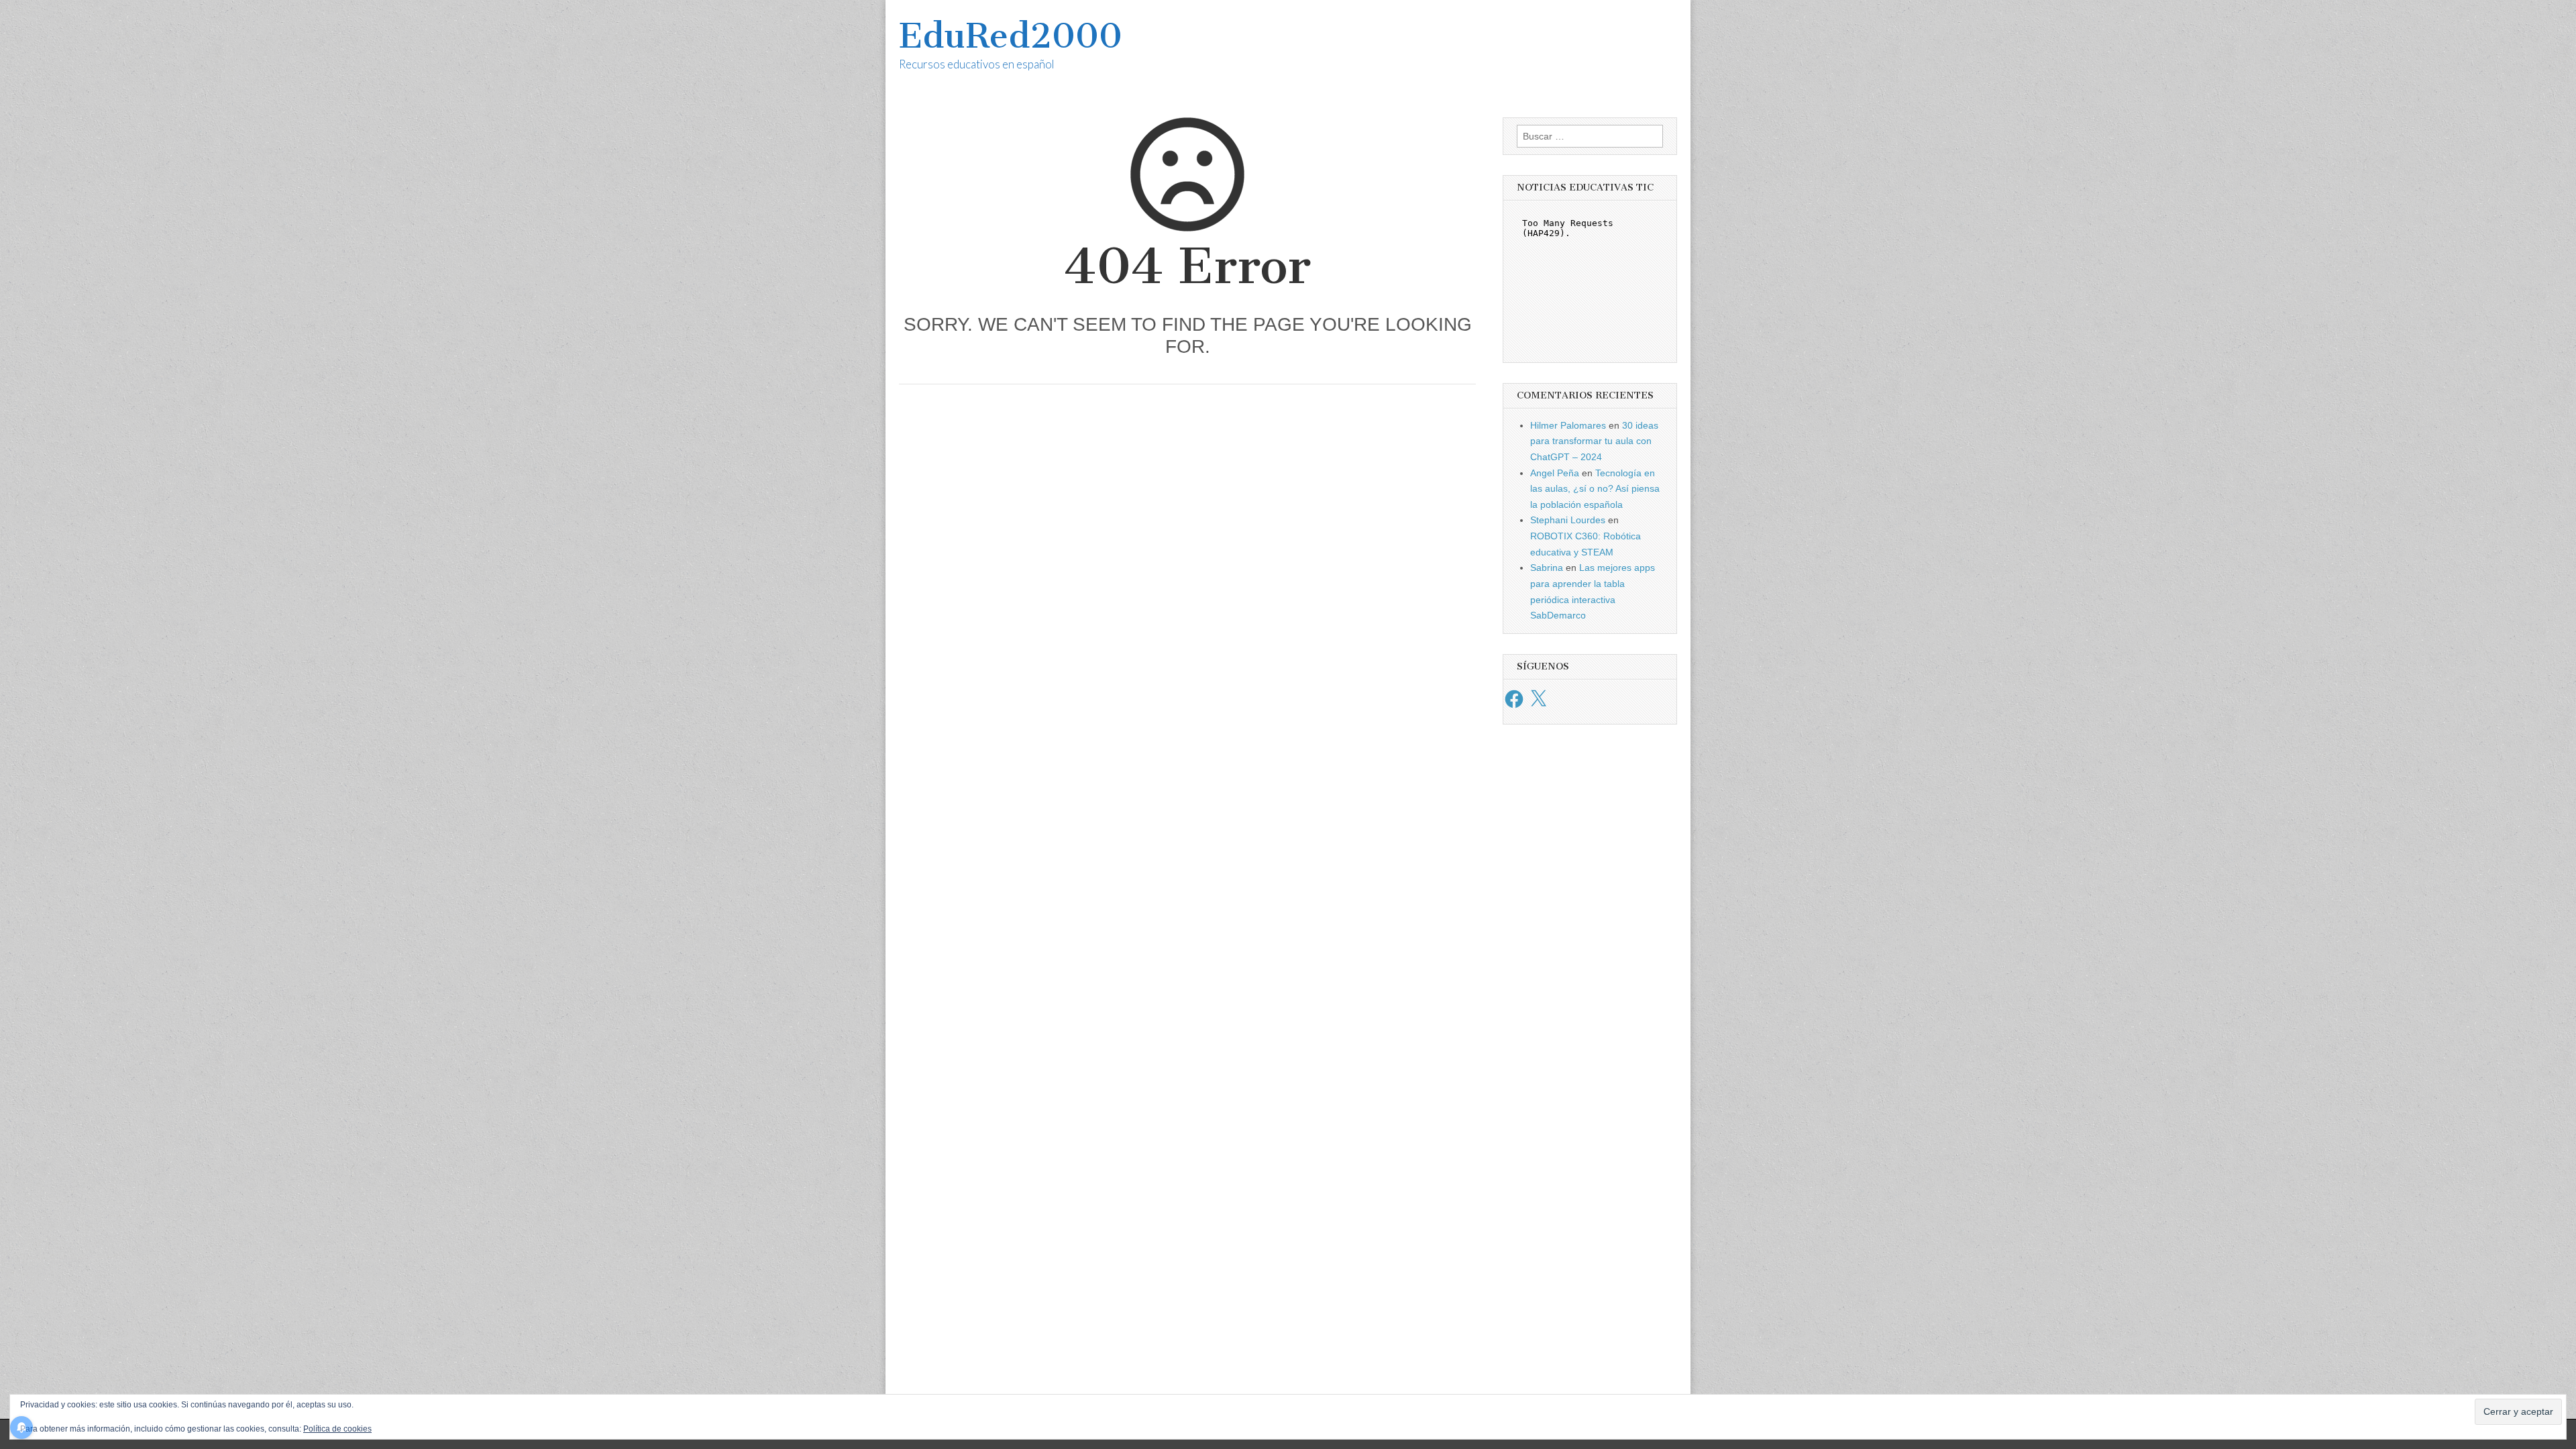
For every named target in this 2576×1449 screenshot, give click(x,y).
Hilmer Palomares (1568, 425)
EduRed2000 (1011, 36)
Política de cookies (337, 1429)
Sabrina (1547, 568)
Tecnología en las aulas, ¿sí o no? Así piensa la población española (1595, 489)
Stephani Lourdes (1568, 520)
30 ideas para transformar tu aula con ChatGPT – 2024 (1594, 441)
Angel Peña (1555, 473)
